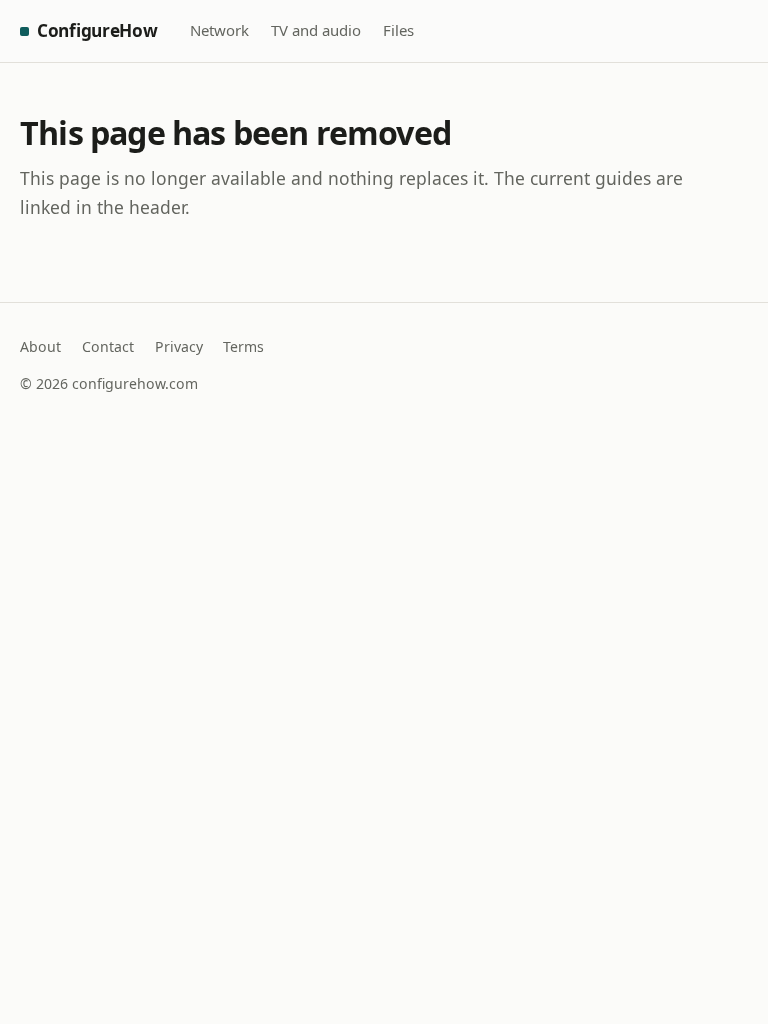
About (40, 346)
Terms (243, 346)
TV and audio (316, 30)
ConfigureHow (97, 30)
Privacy (179, 346)
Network (219, 30)
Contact (108, 346)
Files (398, 30)
